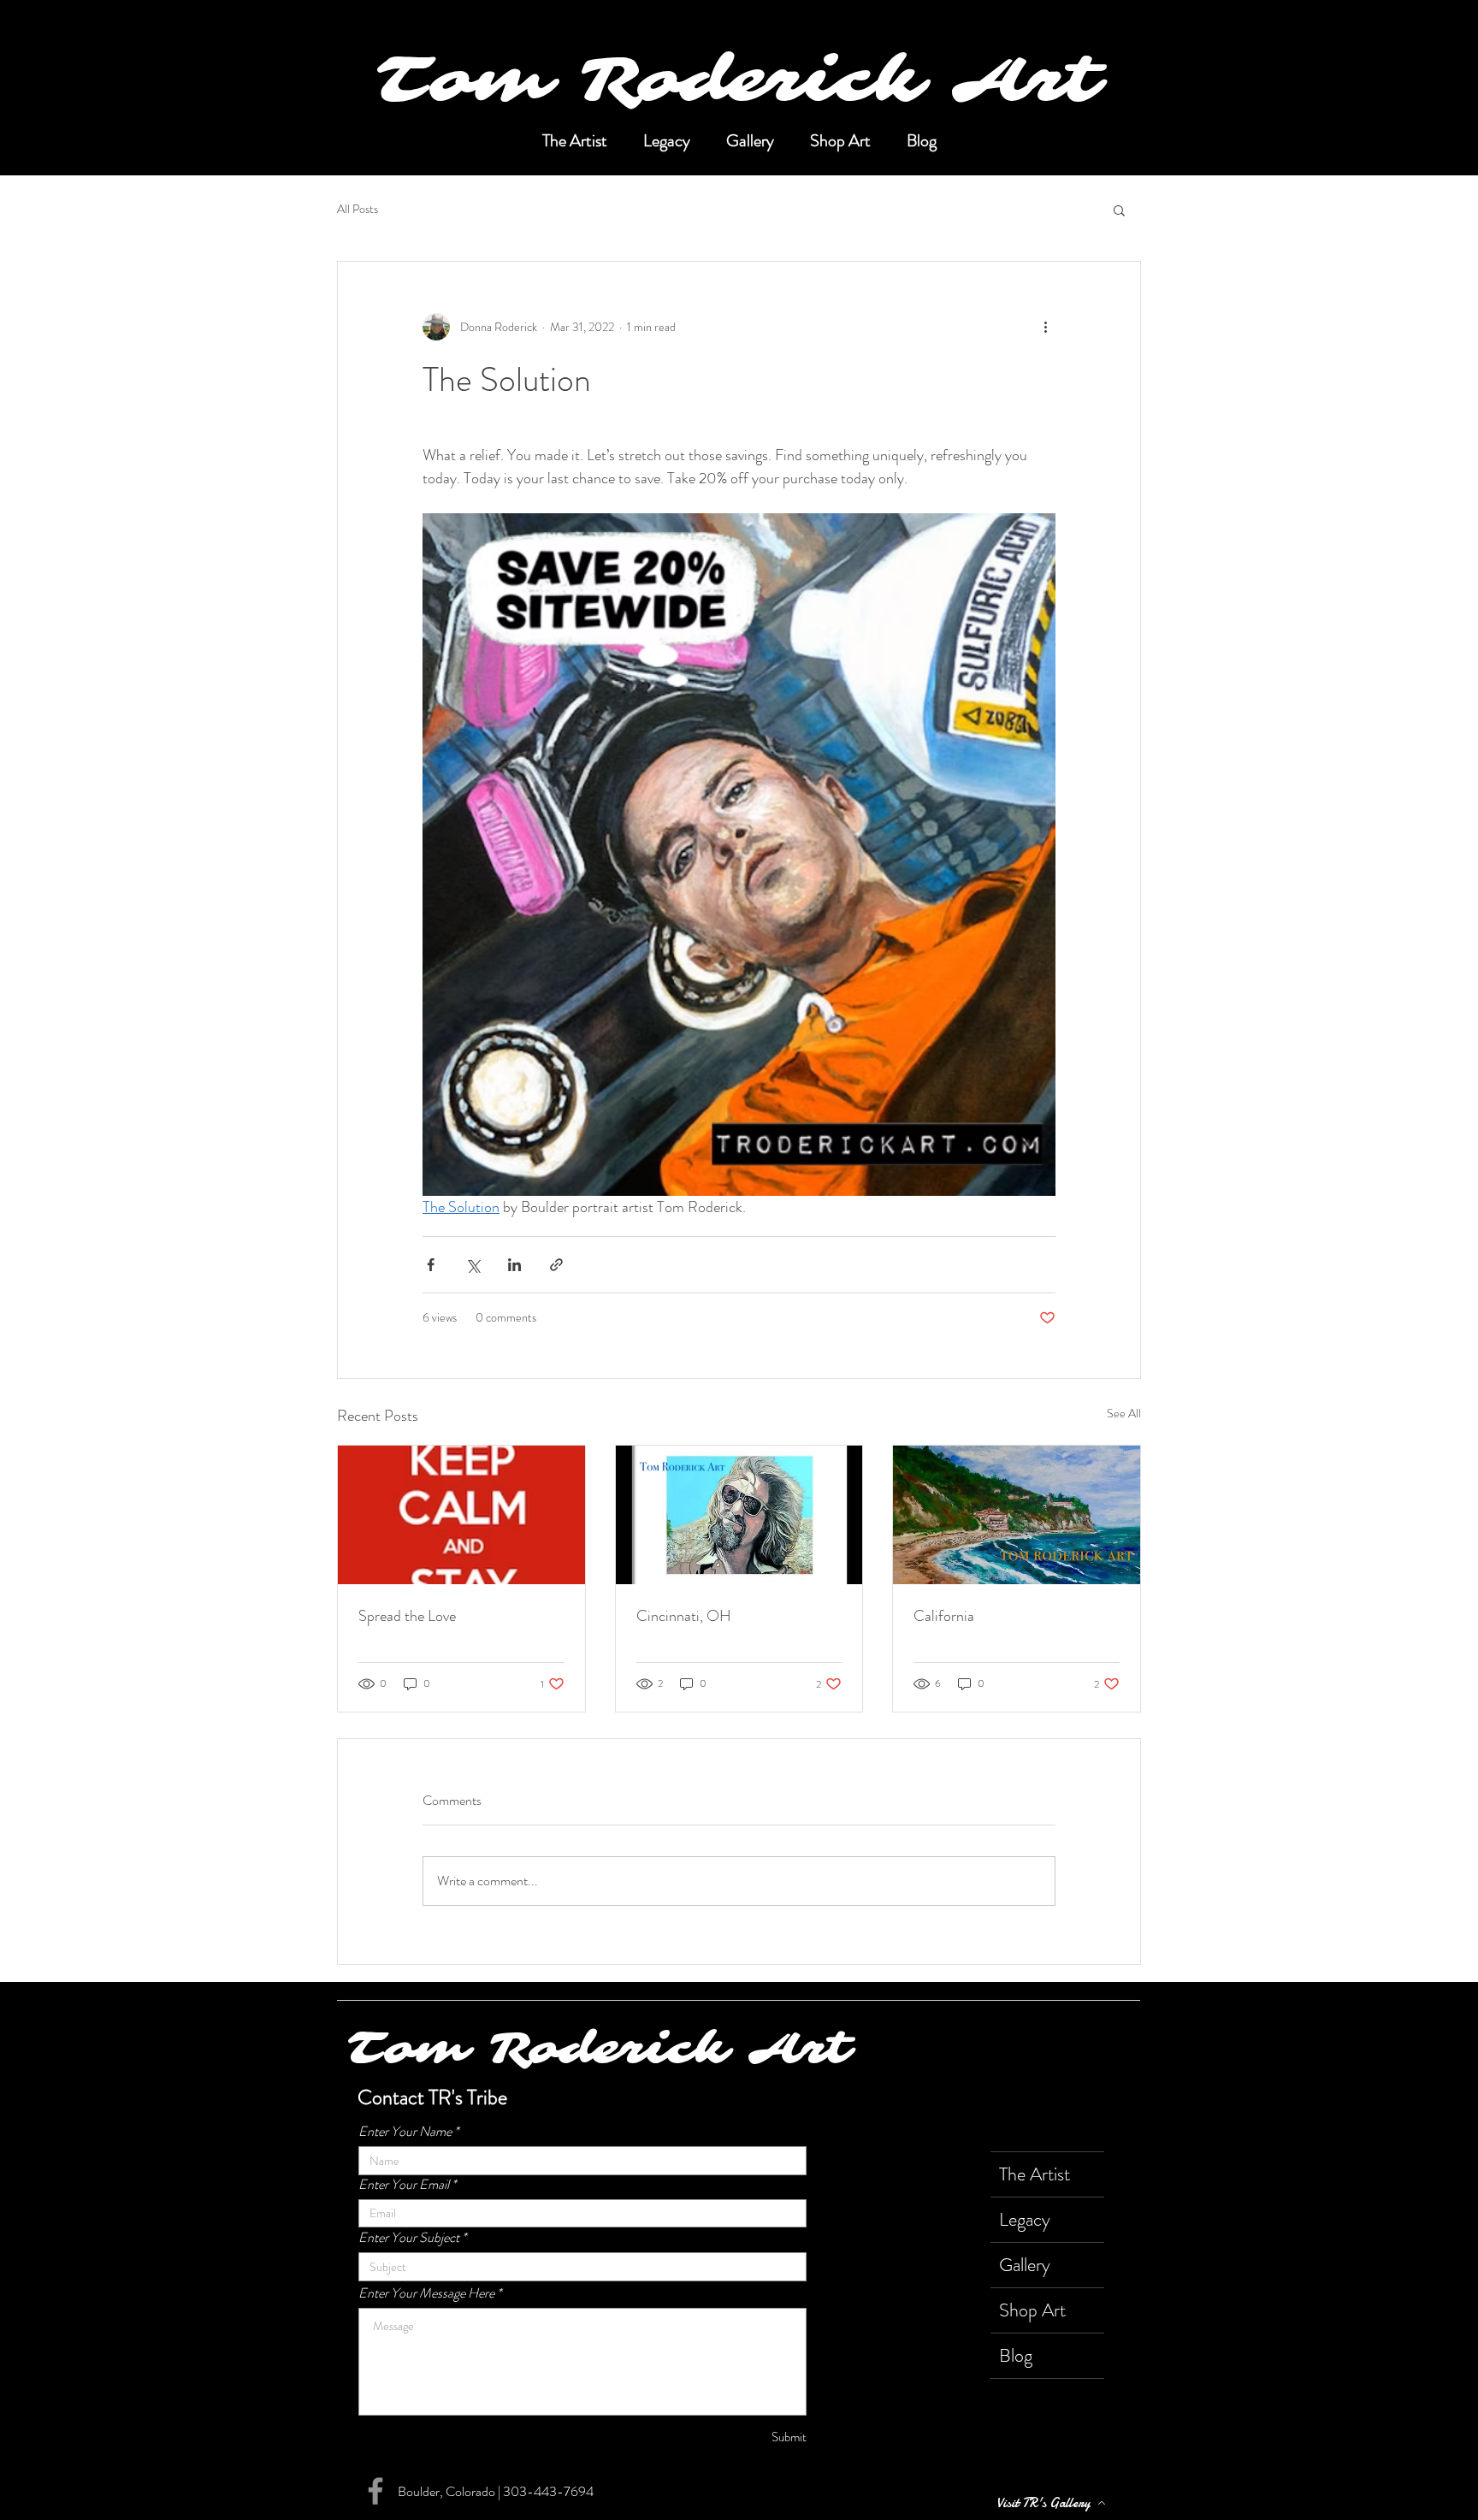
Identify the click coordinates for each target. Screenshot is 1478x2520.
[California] (1017, 1515)
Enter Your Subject (409, 2238)
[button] (1119, 210)
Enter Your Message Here (426, 2293)
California (944, 1616)
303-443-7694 (548, 2491)
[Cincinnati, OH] (739, 1515)
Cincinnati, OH (684, 1616)
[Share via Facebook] (431, 1265)
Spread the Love (407, 1616)
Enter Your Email (404, 2185)
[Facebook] (375, 2491)
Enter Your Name (405, 2132)
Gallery (1025, 2265)
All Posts (358, 209)
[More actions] (1045, 327)
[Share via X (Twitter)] (473, 1265)
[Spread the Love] (461, 1515)
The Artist (1035, 2174)
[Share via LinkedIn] (514, 1265)
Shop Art (1032, 2310)
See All (1124, 1413)
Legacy (1025, 2219)
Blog (1016, 2355)
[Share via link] (556, 1265)
